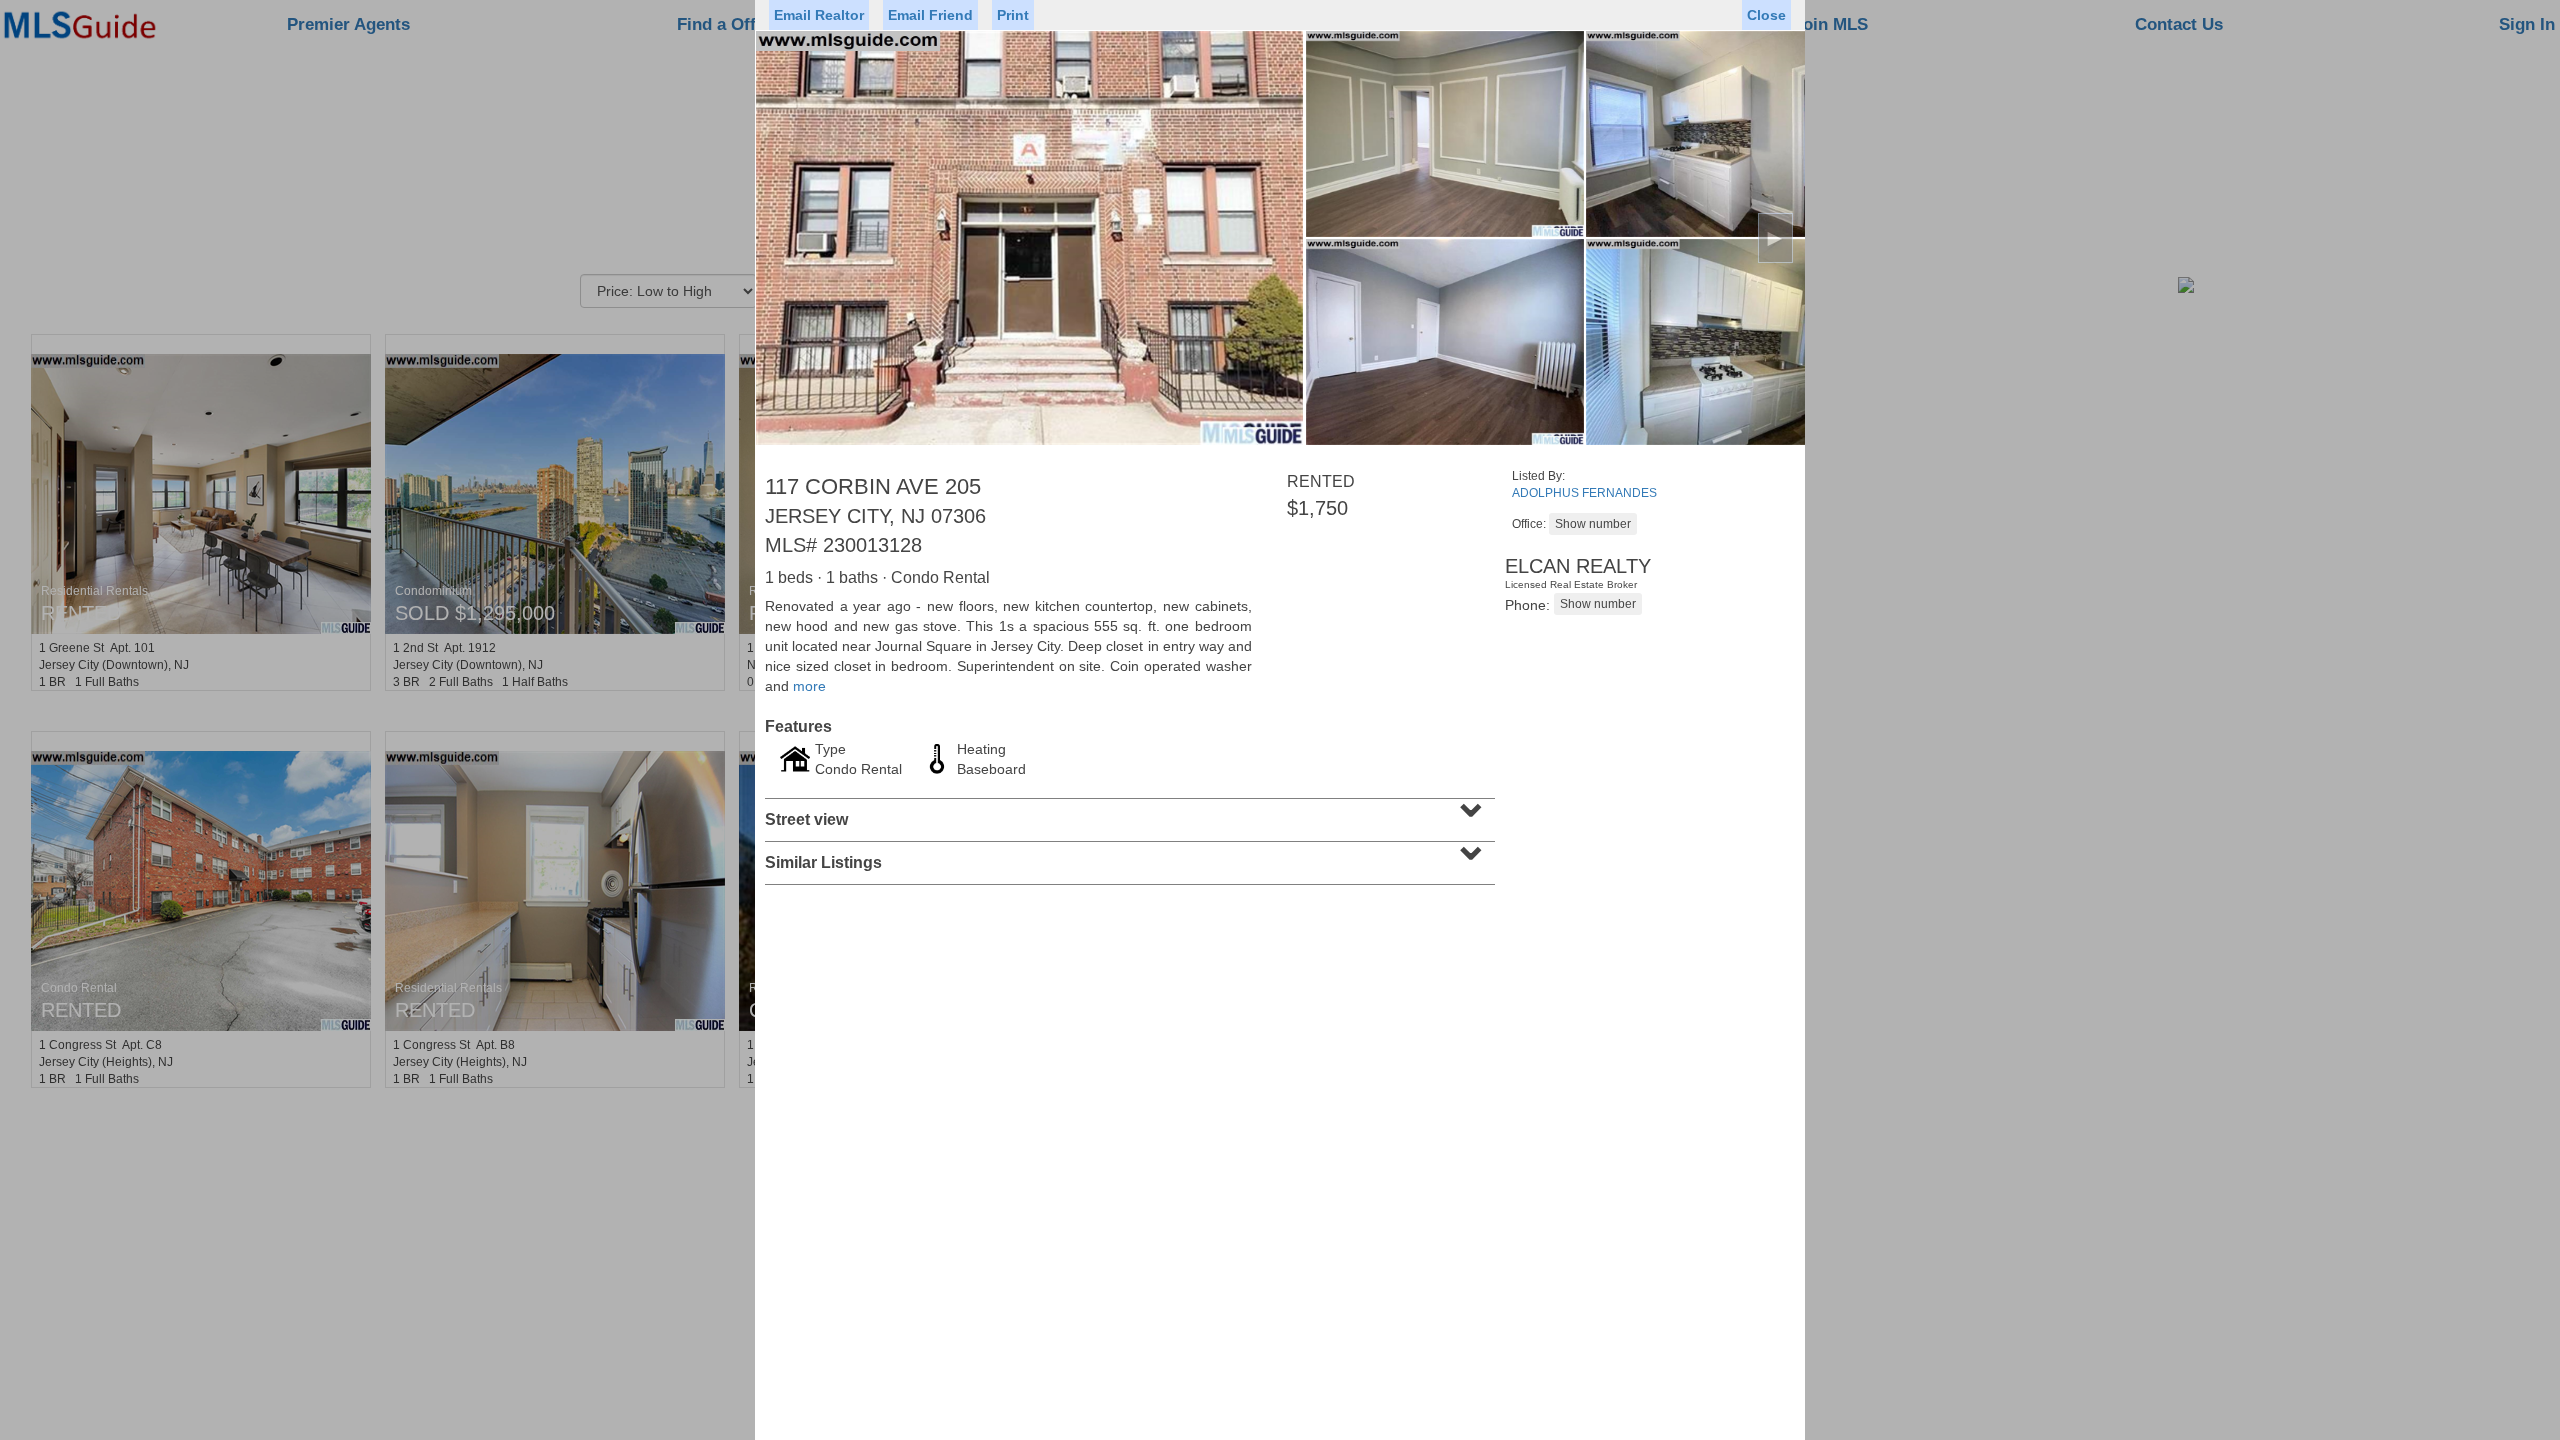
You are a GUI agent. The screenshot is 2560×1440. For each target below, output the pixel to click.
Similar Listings (1127, 856)
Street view (1127, 813)
